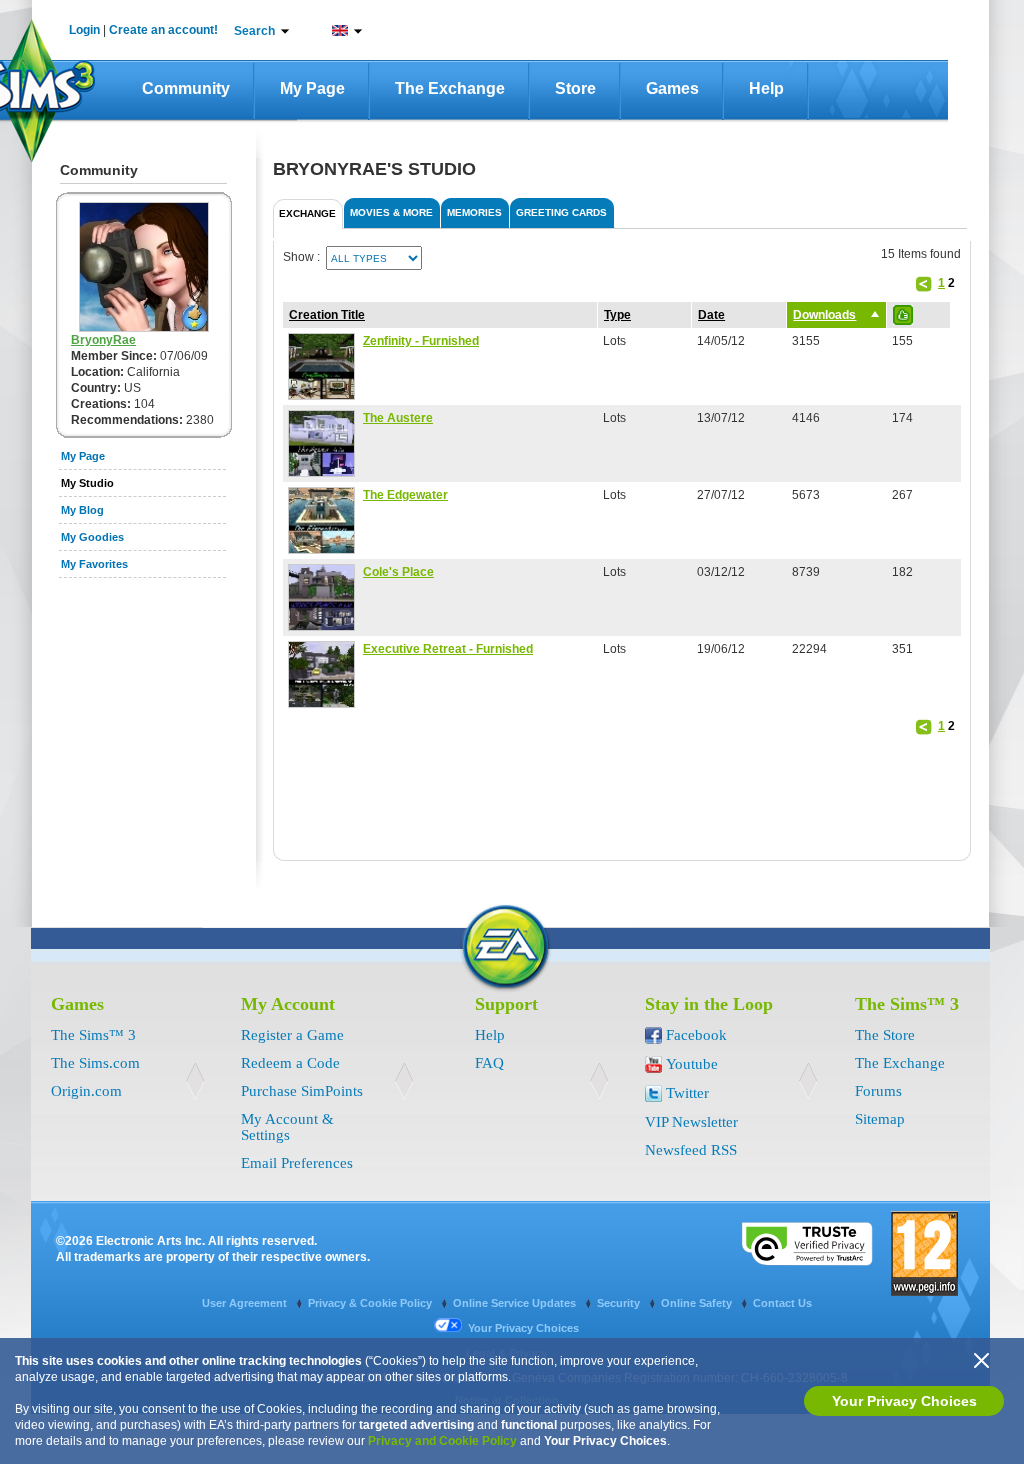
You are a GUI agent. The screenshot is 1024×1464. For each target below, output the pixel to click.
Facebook (696, 1035)
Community (186, 88)
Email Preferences (297, 1163)
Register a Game (292, 1035)
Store (575, 88)
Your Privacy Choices (904, 1401)
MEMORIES (474, 212)
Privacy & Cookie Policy (371, 1303)
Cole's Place (398, 572)
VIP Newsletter (691, 1122)
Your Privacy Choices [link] (523, 1328)
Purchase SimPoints (302, 1091)
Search (254, 31)
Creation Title (327, 315)
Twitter (687, 1093)
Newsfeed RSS (691, 1150)
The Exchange (450, 88)
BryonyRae (103, 340)
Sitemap (880, 1119)
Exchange (307, 213)
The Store (885, 1035)
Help (766, 88)
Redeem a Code (290, 1063)
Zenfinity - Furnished (421, 341)
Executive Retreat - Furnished (448, 649)
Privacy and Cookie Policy (442, 1441)
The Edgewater (405, 495)
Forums (878, 1091)
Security (620, 1303)
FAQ (489, 1063)
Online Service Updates (516, 1303)
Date (711, 315)
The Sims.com (95, 1063)
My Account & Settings (287, 1127)
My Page (312, 88)
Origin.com (86, 1091)
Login (84, 30)
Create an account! (163, 30)
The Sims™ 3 (93, 1035)
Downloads (824, 315)
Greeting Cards (561, 212)
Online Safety (698, 1303)
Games (672, 88)
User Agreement (246, 1303)
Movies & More (391, 212)
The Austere (398, 418)
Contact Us (782, 1303)
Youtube (692, 1064)
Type (617, 315)
